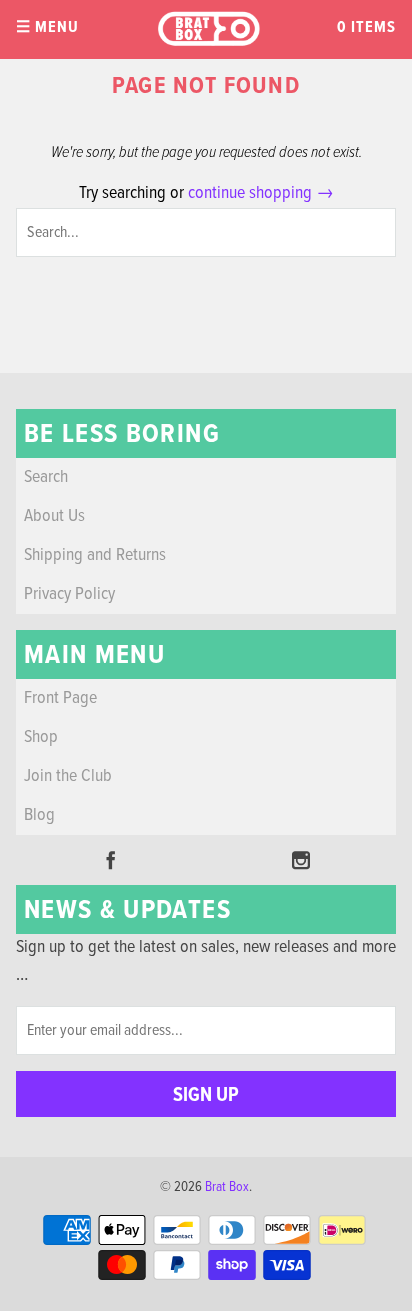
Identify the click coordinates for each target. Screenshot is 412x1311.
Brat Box (227, 1187)
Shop (41, 737)
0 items (366, 27)
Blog (39, 815)
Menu (47, 27)
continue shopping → (261, 193)
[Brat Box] (208, 29)
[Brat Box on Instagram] (301, 860)
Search (46, 477)
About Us (54, 516)
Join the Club (68, 776)
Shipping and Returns (95, 555)
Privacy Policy (69, 594)
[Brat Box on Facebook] (111, 860)
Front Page (60, 698)
